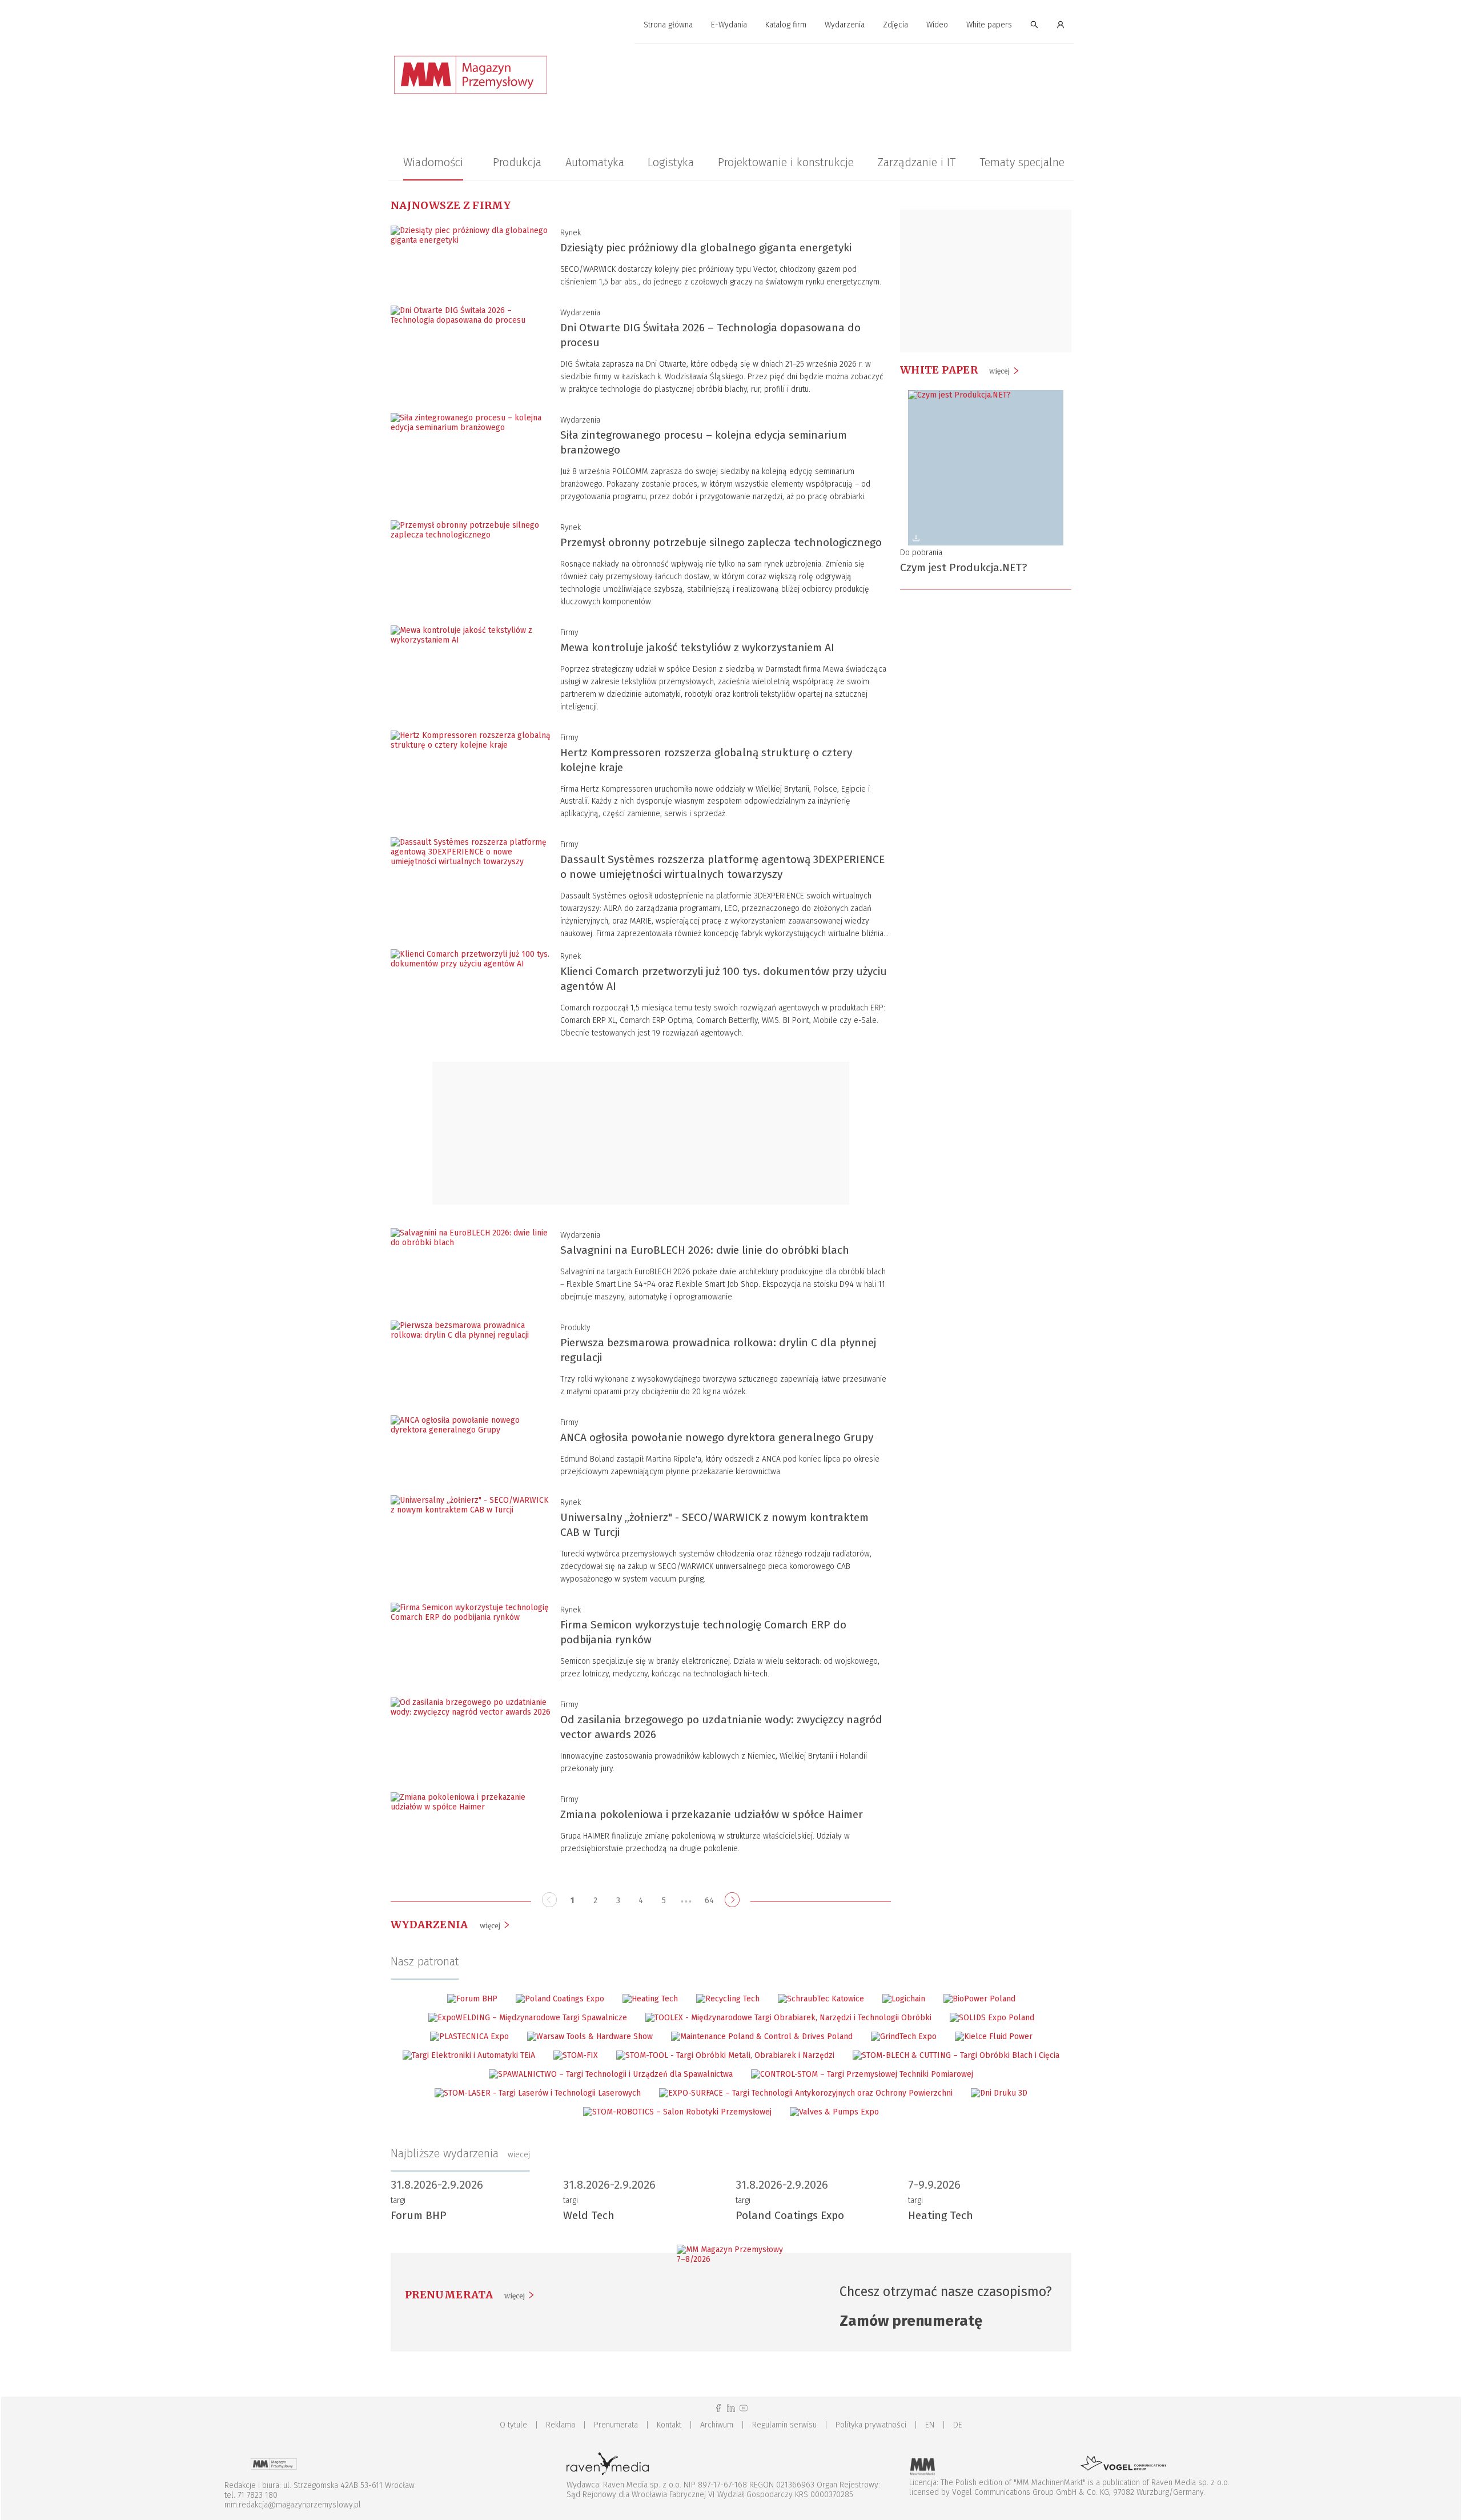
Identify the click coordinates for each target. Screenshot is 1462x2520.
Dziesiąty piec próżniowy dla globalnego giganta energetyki (706, 248)
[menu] (731, 25)
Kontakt (669, 2425)
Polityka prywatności (871, 2425)
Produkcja (517, 162)
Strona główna (668, 25)
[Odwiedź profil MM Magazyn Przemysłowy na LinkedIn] (731, 2408)
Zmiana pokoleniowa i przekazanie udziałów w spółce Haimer (712, 1814)
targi (398, 2200)
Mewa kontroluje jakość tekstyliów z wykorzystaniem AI (697, 647)
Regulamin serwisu (784, 2425)
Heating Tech (941, 2215)
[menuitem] (668, 25)
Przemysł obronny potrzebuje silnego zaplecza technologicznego (721, 542)
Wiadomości (433, 162)
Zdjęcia (895, 25)
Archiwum (717, 2425)
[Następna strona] (732, 1901)
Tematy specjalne (1022, 162)
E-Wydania (729, 25)
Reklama (561, 2425)
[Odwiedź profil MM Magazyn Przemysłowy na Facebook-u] (718, 2408)
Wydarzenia (845, 25)
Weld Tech (589, 2215)
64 (709, 1901)
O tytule (513, 2425)
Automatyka (595, 162)
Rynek (571, 233)
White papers (989, 25)
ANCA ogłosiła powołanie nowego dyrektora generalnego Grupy (717, 1437)
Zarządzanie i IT (917, 162)
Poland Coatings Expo (790, 2215)
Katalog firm (786, 25)
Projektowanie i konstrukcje (786, 162)
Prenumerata (616, 2425)
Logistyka (671, 162)
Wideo (937, 25)
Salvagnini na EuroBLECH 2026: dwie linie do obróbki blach (705, 1250)
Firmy (569, 633)
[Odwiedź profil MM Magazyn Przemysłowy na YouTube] (744, 2408)
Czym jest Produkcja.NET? (963, 567)
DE (958, 2425)
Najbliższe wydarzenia (460, 2153)
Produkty (575, 1328)
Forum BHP (419, 2215)
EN (930, 2425)
